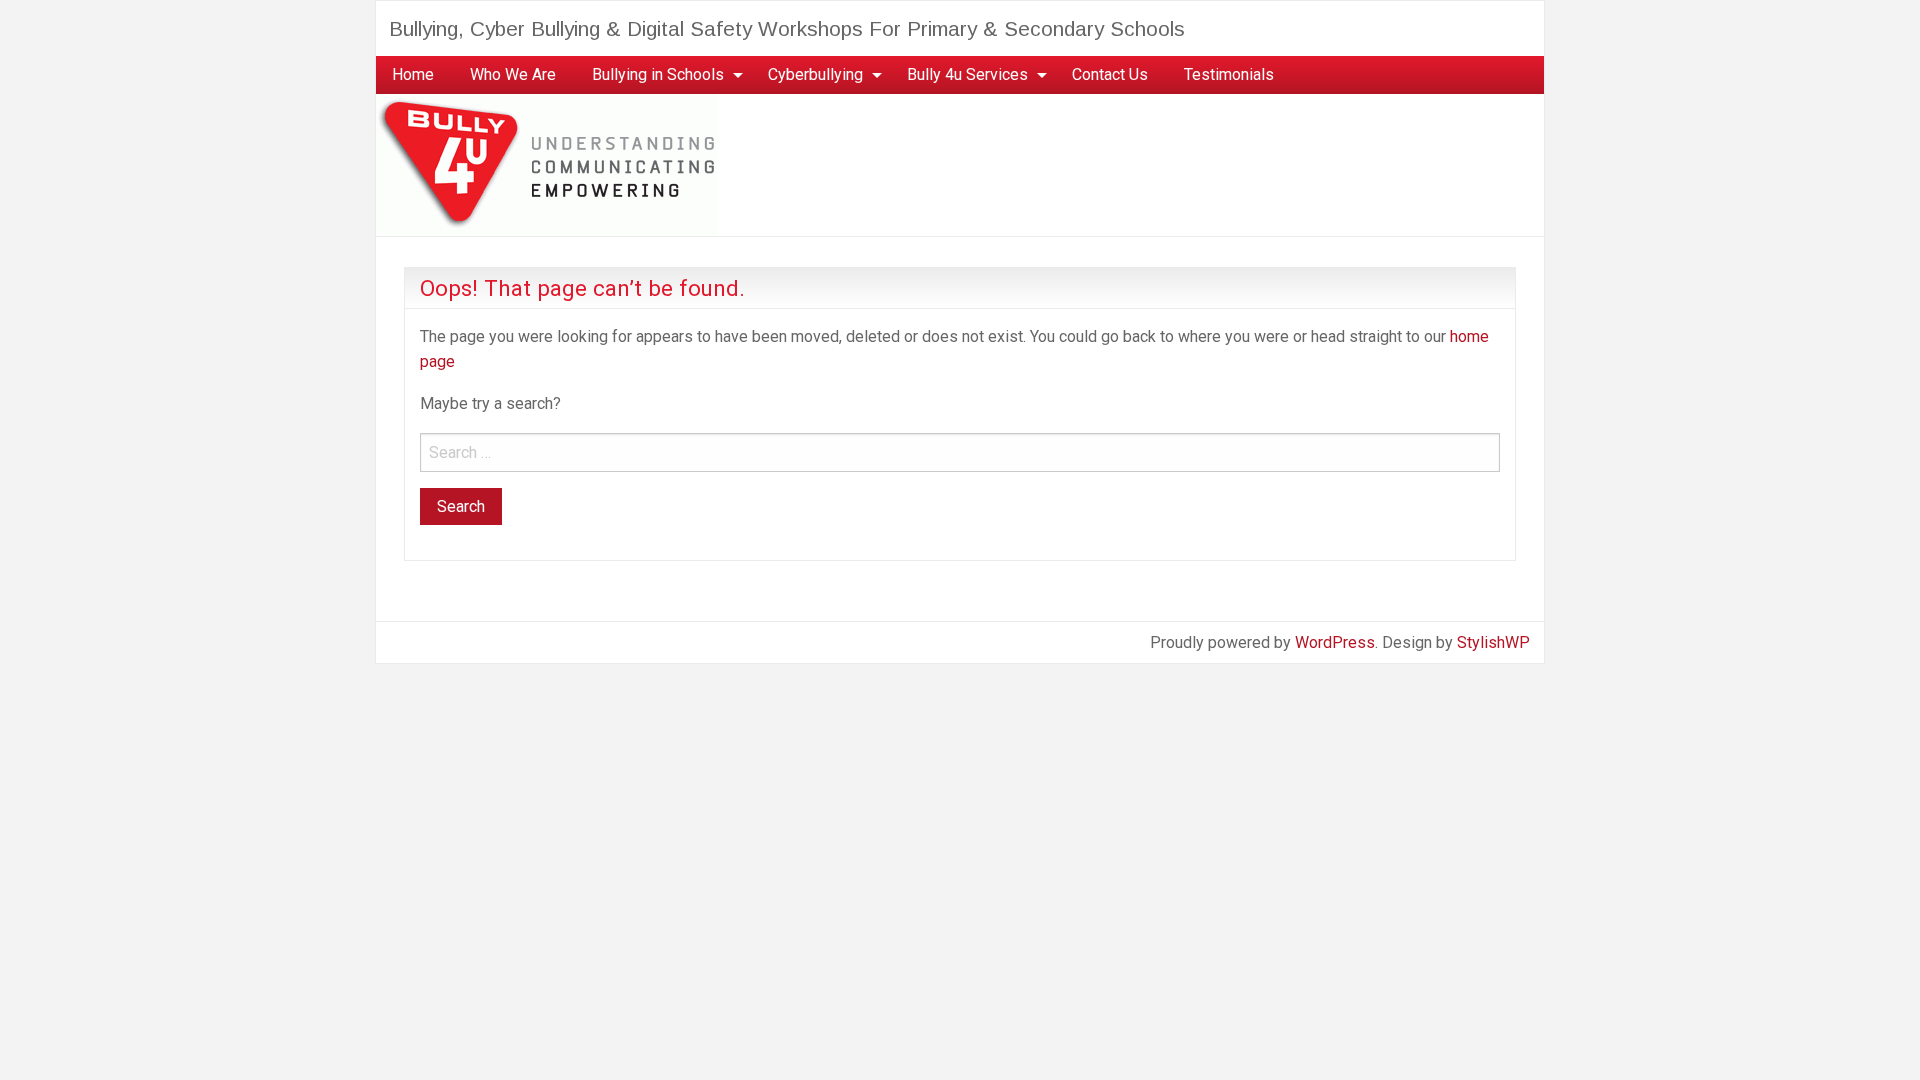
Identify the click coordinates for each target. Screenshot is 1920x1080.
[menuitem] (413, 75)
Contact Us (1110, 74)
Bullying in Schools (658, 74)
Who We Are (513, 74)
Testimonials (1229, 74)
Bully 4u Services (967, 74)
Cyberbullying (815, 74)
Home (413, 74)
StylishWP (1493, 642)
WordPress (1335, 642)
